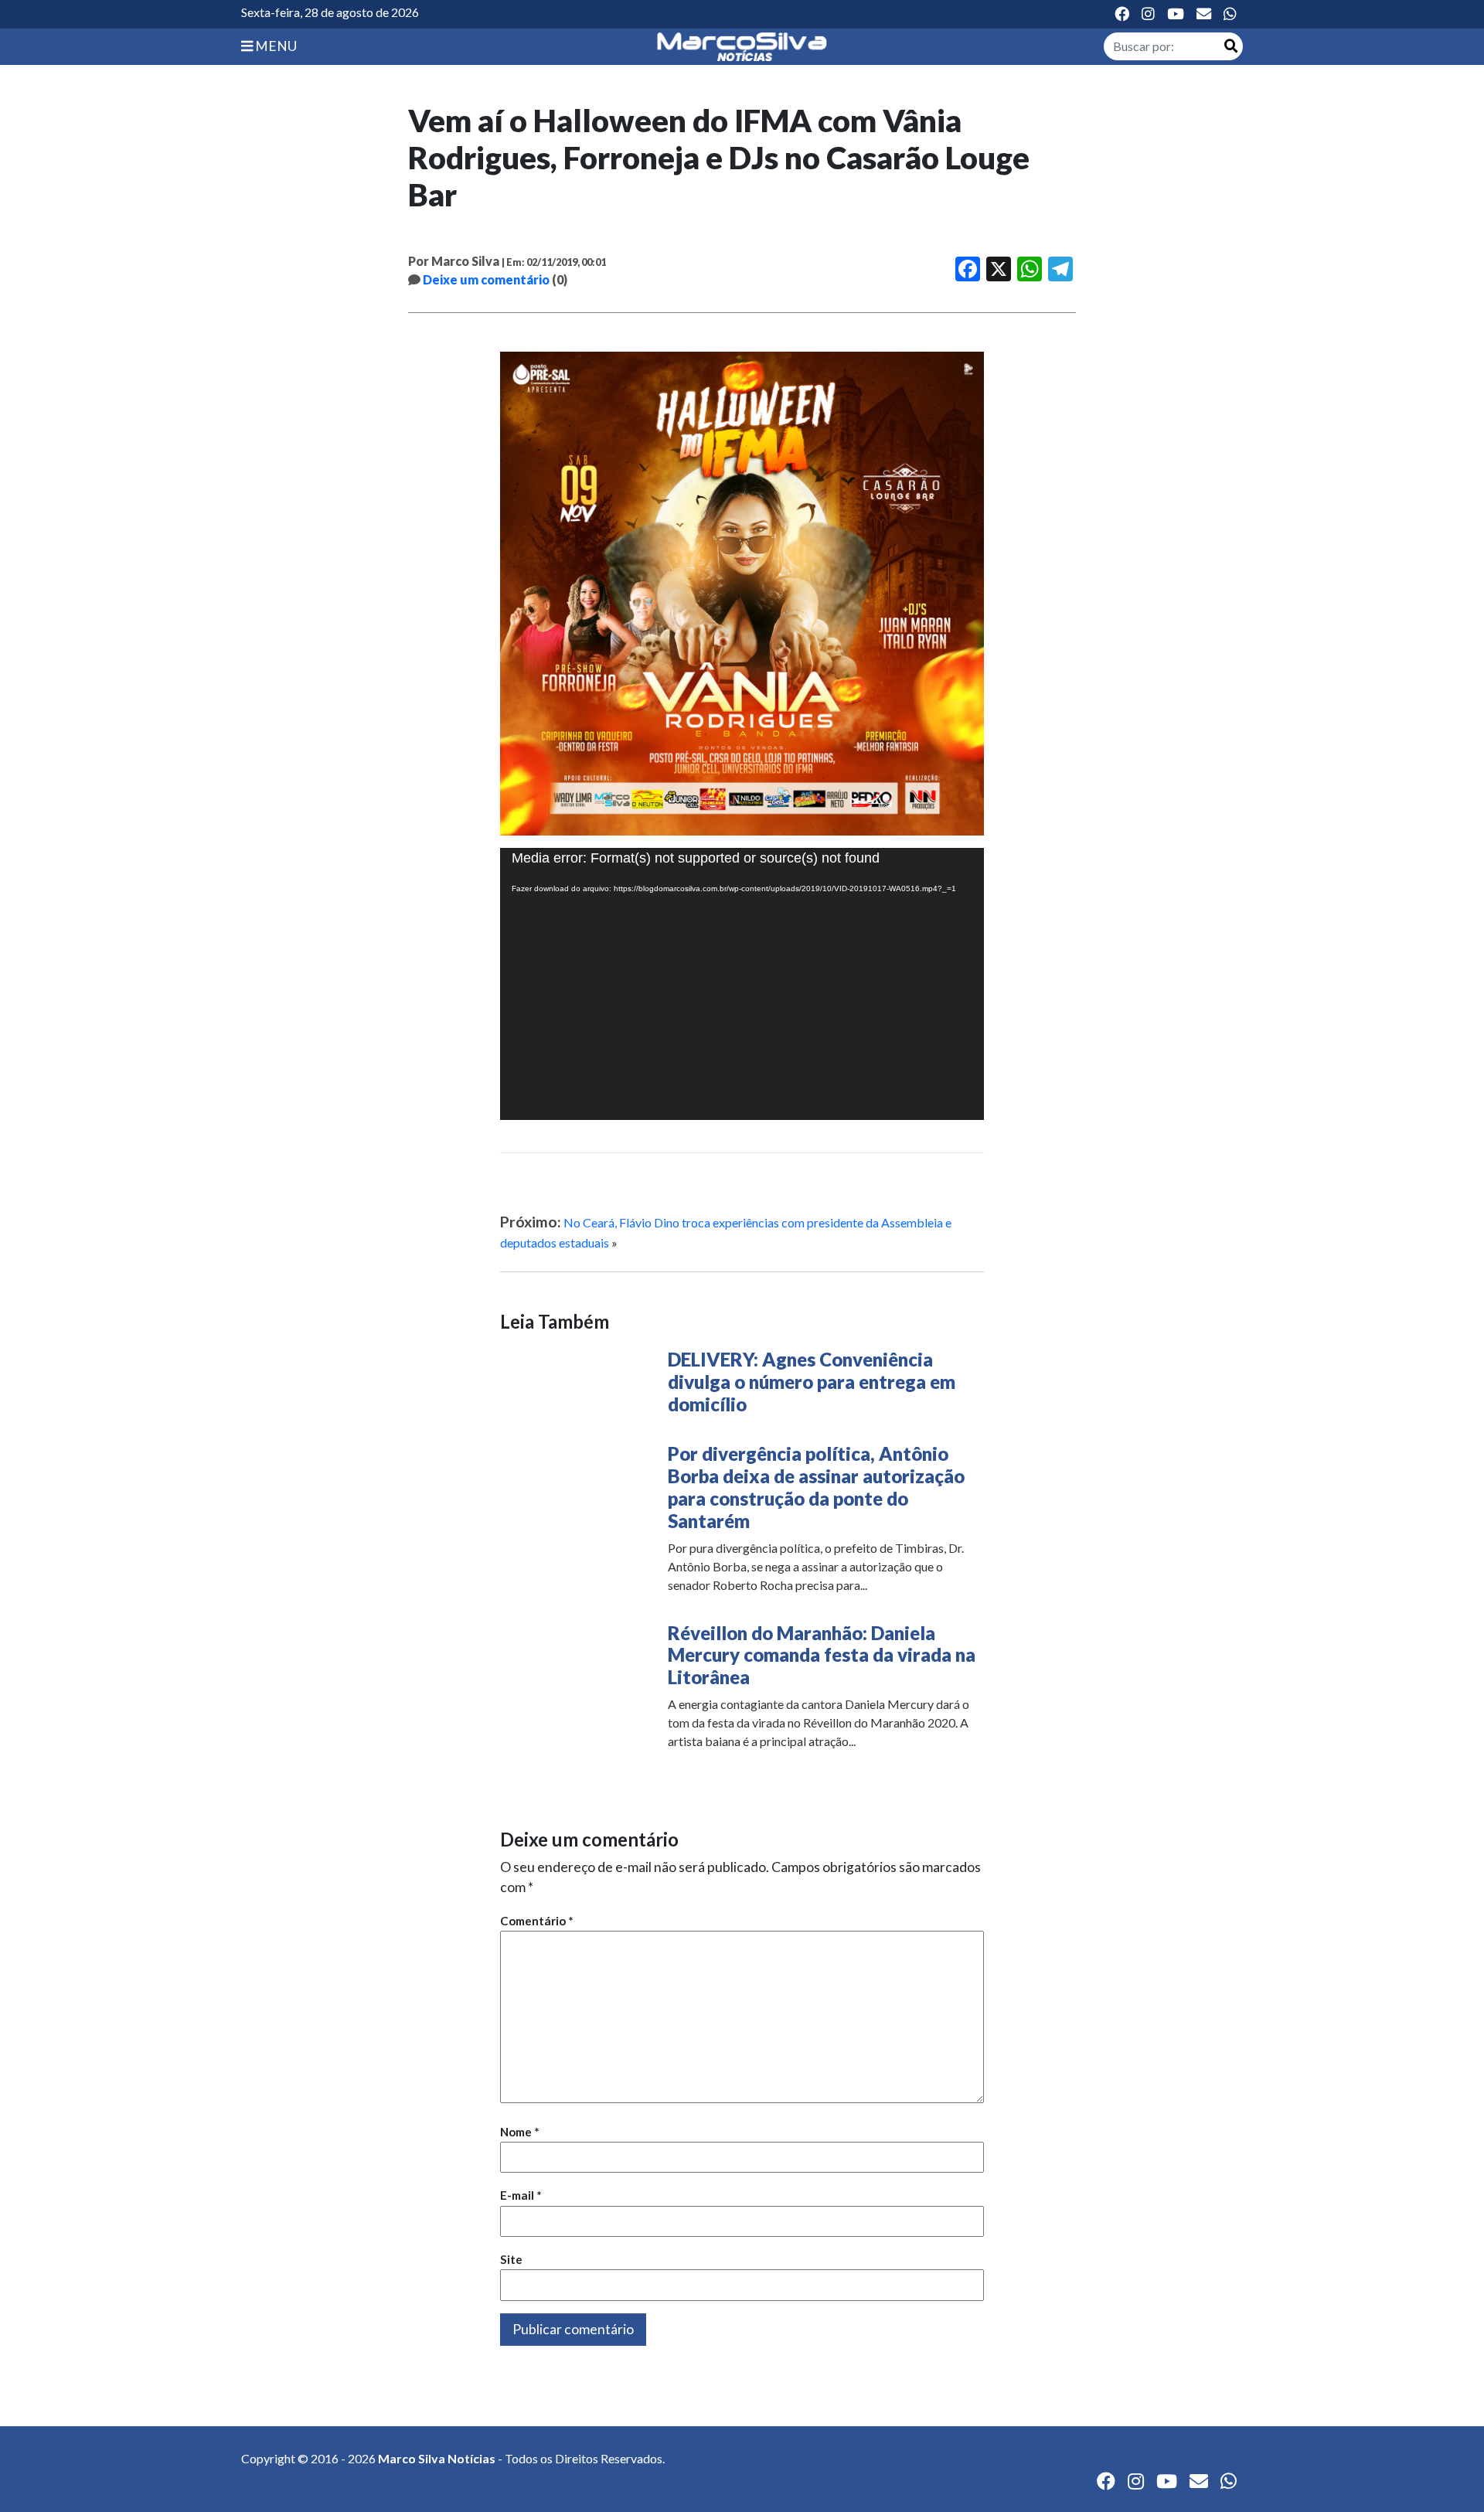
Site (511, 2259)
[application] (742, 984)
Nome (520, 2132)
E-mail (521, 2195)
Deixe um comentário (486, 279)
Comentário (537, 1921)
